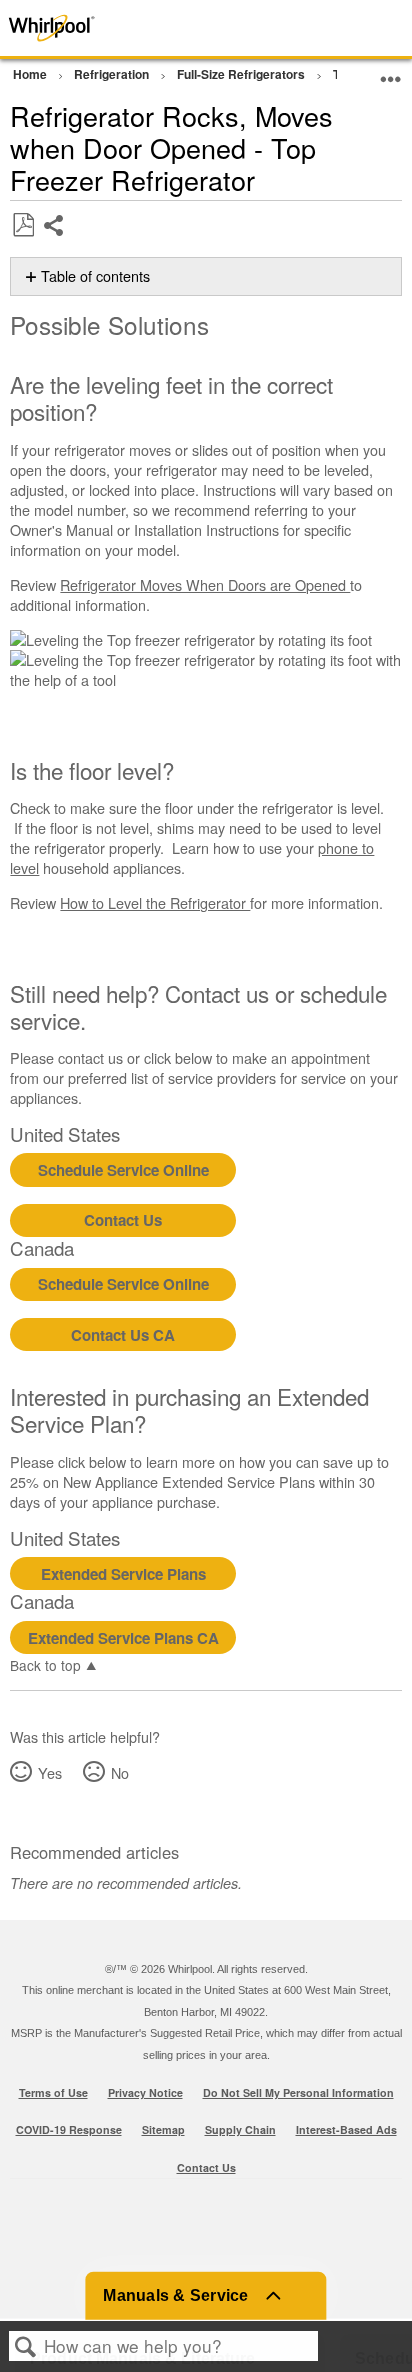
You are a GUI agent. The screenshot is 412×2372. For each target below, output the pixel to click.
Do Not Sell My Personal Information (298, 2092)
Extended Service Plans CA (123, 1638)
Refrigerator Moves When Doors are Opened (205, 584)
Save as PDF (23, 225)
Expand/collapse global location (391, 71)
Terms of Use (53, 2092)
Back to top (45, 1664)
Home (31, 74)
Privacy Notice (145, 2092)
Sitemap (163, 2129)
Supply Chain (240, 2129)
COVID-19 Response (69, 2129)
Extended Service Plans (123, 1574)
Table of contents (95, 276)
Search (26, 2346)
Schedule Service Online (123, 1170)
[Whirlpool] (82, 28)
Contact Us (123, 1220)
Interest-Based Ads (346, 2129)
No (119, 1772)
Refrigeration (113, 74)
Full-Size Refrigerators (242, 74)
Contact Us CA (123, 1335)
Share (54, 240)
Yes (49, 1772)
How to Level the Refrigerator (155, 902)
